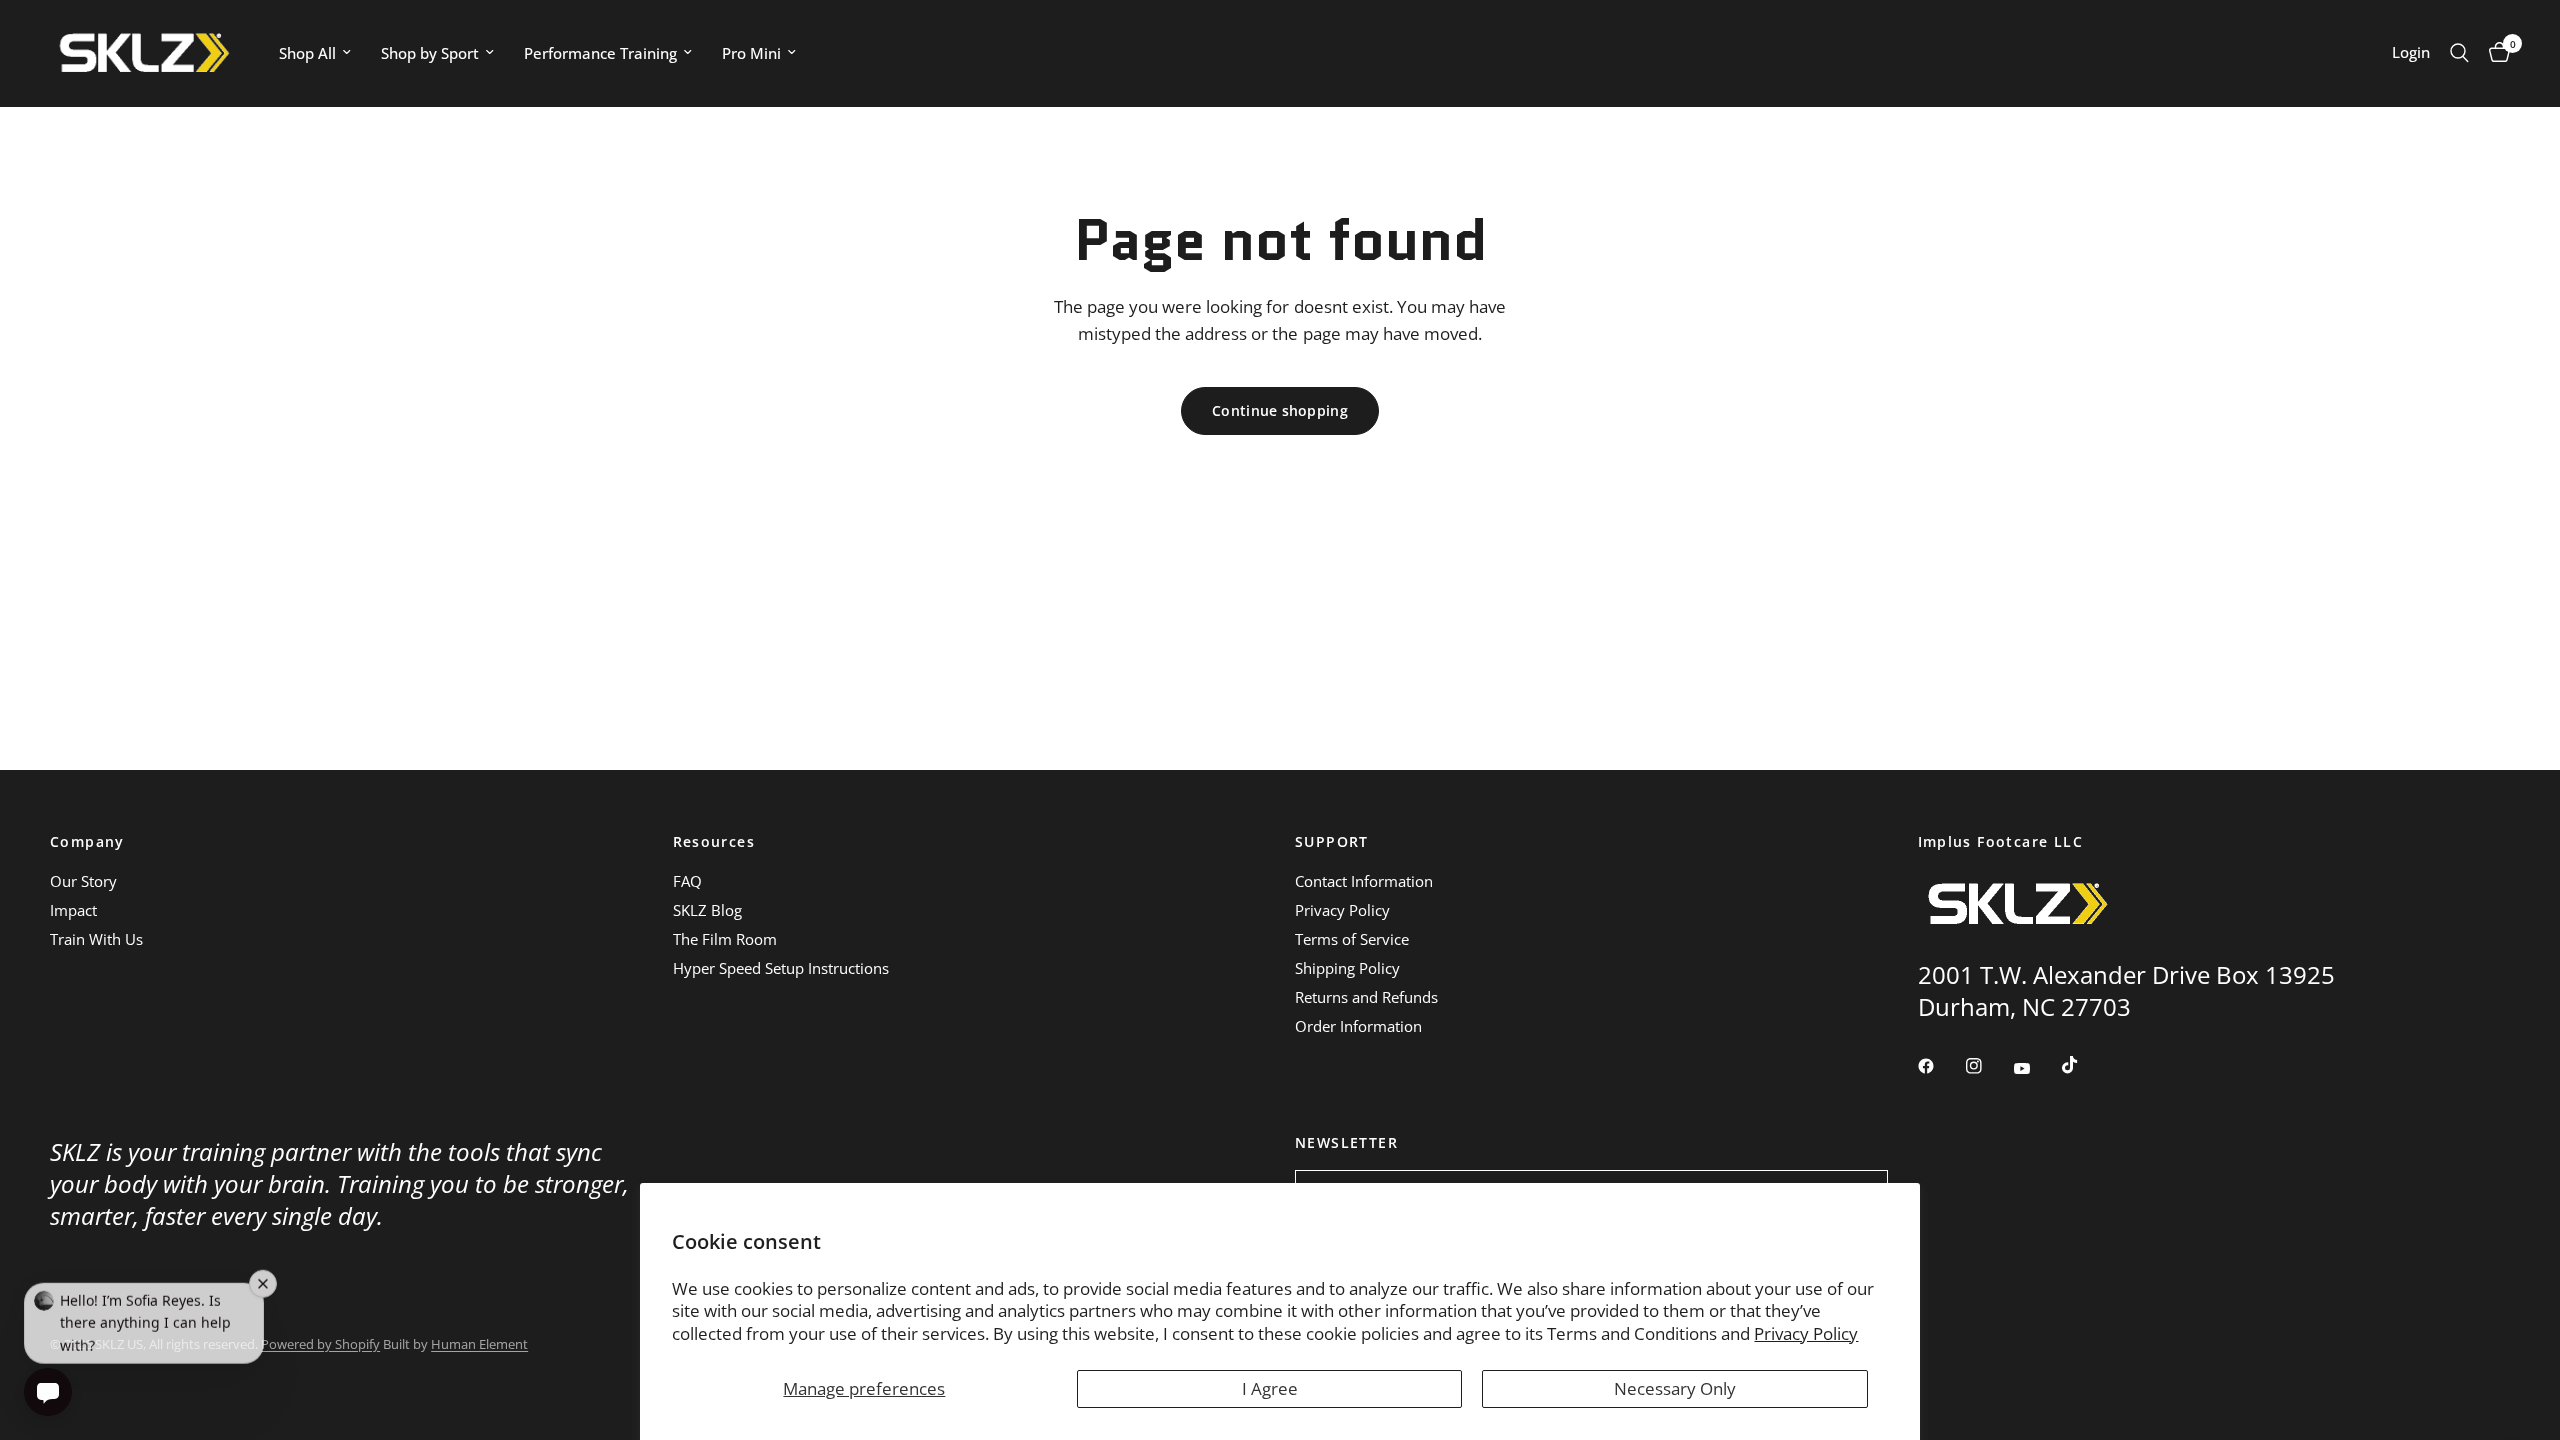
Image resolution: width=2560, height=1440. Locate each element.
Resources (714, 842)
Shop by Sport (430, 53)
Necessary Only (1675, 1388)
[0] (2494, 53)
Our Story (83, 881)
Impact (73, 910)
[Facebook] (1940, 1066)
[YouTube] (2036, 1069)
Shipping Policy (1347, 968)
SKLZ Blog (707, 910)
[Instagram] (1988, 1066)
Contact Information (1364, 881)
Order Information (1358, 1026)
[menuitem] (315, 53)
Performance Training (600, 53)
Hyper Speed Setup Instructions (781, 968)
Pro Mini (751, 53)
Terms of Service (1352, 939)
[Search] (2459, 53)
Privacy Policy (1806, 1333)
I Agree (1270, 1388)
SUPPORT (1332, 842)
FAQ (687, 881)
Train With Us (96, 939)
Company (87, 842)
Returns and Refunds (1366, 997)
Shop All (307, 53)
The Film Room (725, 939)
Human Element (479, 1344)
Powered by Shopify (320, 1344)
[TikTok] (2084, 1065)
